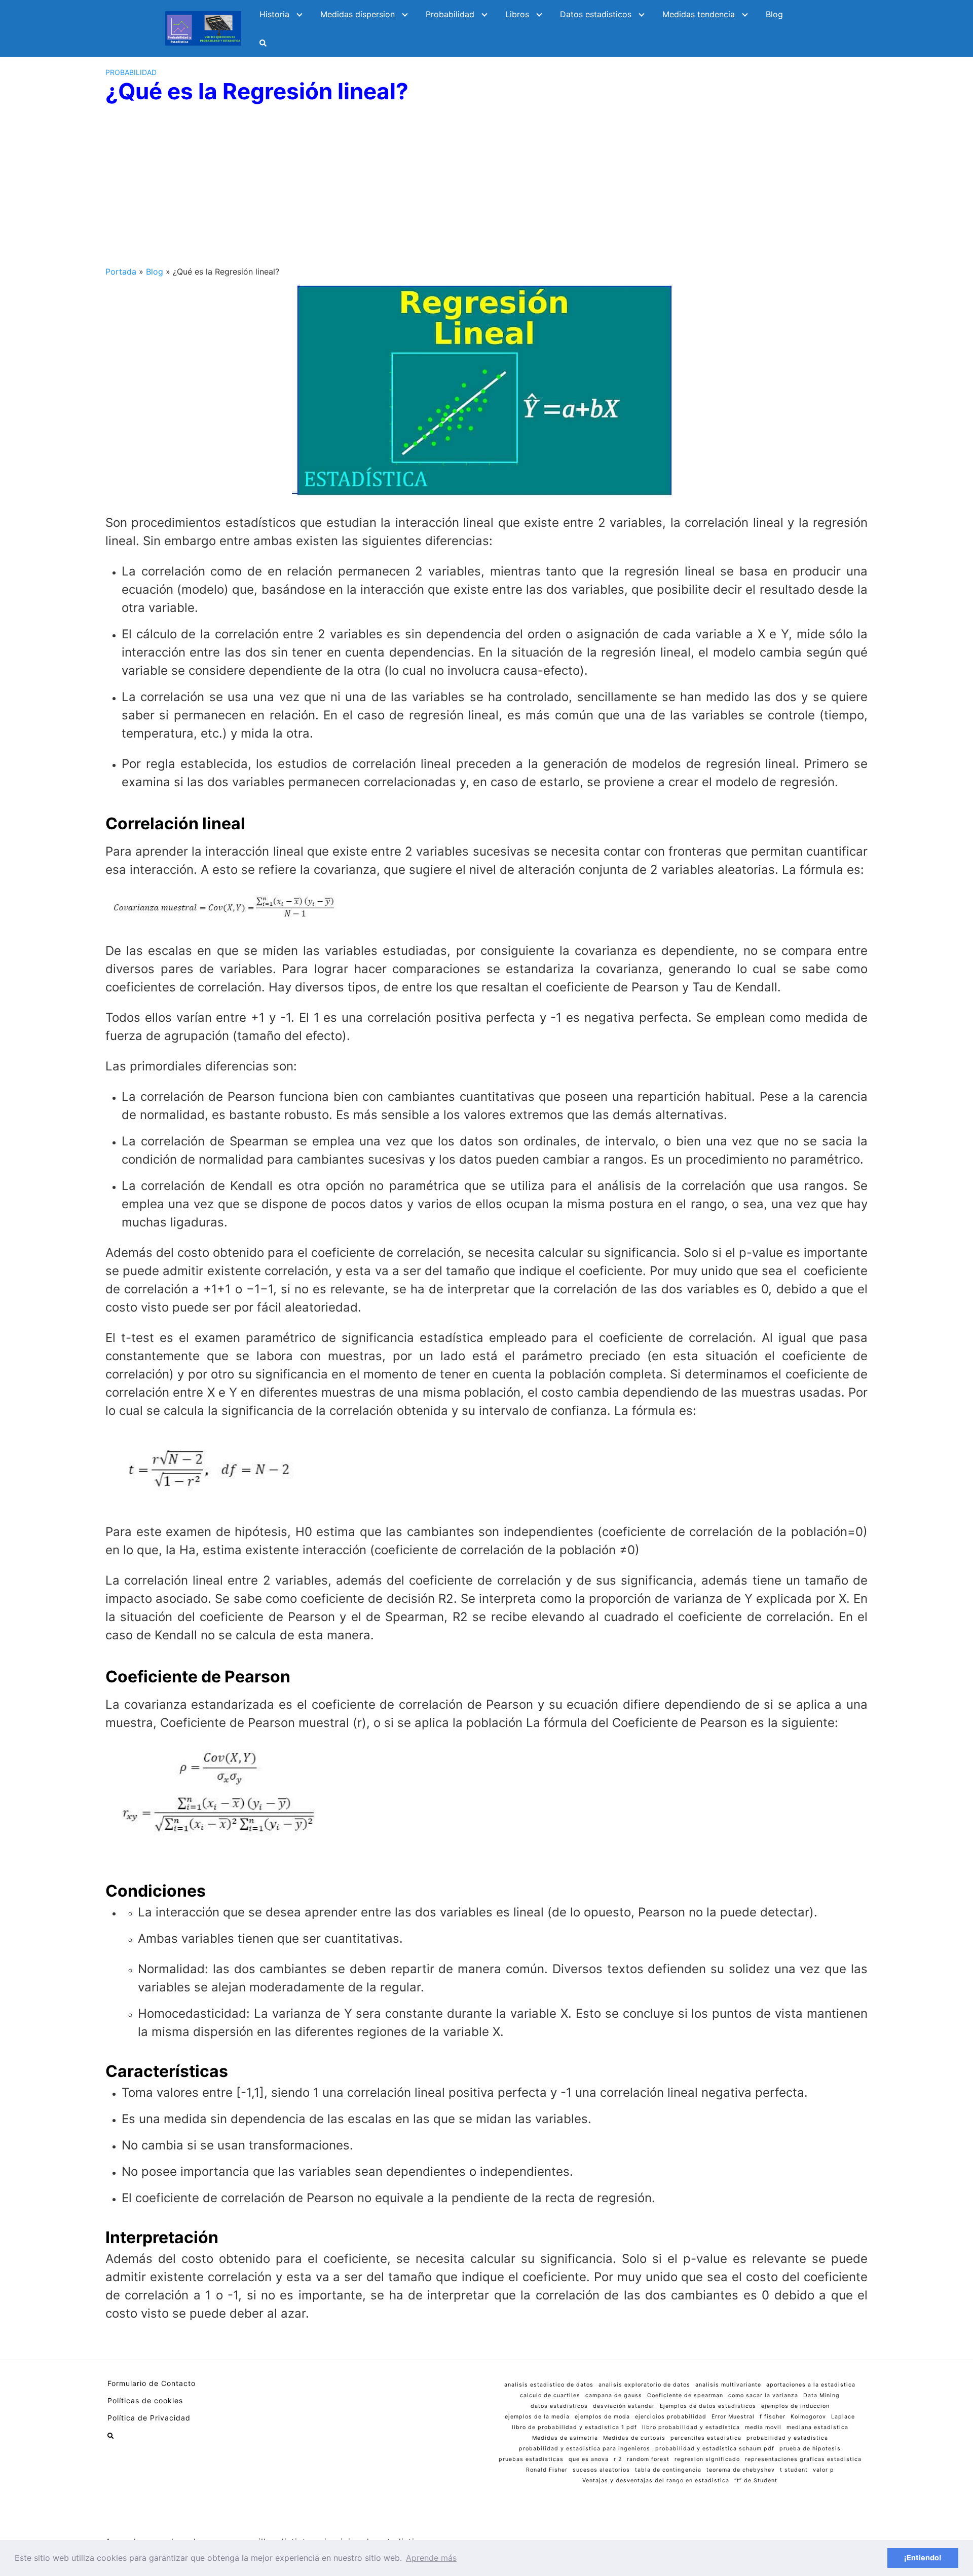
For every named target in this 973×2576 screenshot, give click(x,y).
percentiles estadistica (706, 2438)
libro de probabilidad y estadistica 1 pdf (574, 2427)
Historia (274, 14)
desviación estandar (624, 2406)
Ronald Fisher (547, 2470)
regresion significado (707, 2459)
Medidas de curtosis (634, 2438)
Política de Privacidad (149, 2418)
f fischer (773, 2417)
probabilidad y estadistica (787, 2438)
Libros (517, 14)
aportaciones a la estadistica (811, 2385)
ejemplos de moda (602, 2417)
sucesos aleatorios (601, 2470)
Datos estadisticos (596, 14)
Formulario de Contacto (152, 2383)
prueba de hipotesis (810, 2449)
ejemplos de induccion (795, 2406)
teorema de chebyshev (741, 2470)
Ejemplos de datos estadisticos (708, 2406)
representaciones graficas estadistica (803, 2459)
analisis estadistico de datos (549, 2385)
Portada (121, 272)
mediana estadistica (817, 2427)
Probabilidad (450, 14)
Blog (774, 14)
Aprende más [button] (431, 2558)
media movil (763, 2427)
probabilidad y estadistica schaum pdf (715, 2449)
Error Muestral (733, 2417)
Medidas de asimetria (565, 2438)
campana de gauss (614, 2395)
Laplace (843, 2417)
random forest (648, 2459)
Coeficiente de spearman (685, 2395)
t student (794, 2470)
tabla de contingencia (668, 2470)
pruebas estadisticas (531, 2459)
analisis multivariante (728, 2385)
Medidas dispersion (358, 14)
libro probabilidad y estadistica (691, 2427)
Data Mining (821, 2395)
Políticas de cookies (145, 2400)
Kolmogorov (808, 2417)
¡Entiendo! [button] (923, 2558)
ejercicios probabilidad (671, 2417)
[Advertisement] (486, 189)
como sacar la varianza (763, 2395)
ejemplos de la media (537, 2417)
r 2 (618, 2459)
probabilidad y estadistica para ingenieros (585, 2449)
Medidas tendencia (699, 14)
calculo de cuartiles (550, 2395)
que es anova (589, 2459)
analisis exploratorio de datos (644, 2385)
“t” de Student (756, 2481)
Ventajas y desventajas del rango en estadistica (656, 2481)
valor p (824, 2470)
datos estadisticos (559, 2406)
